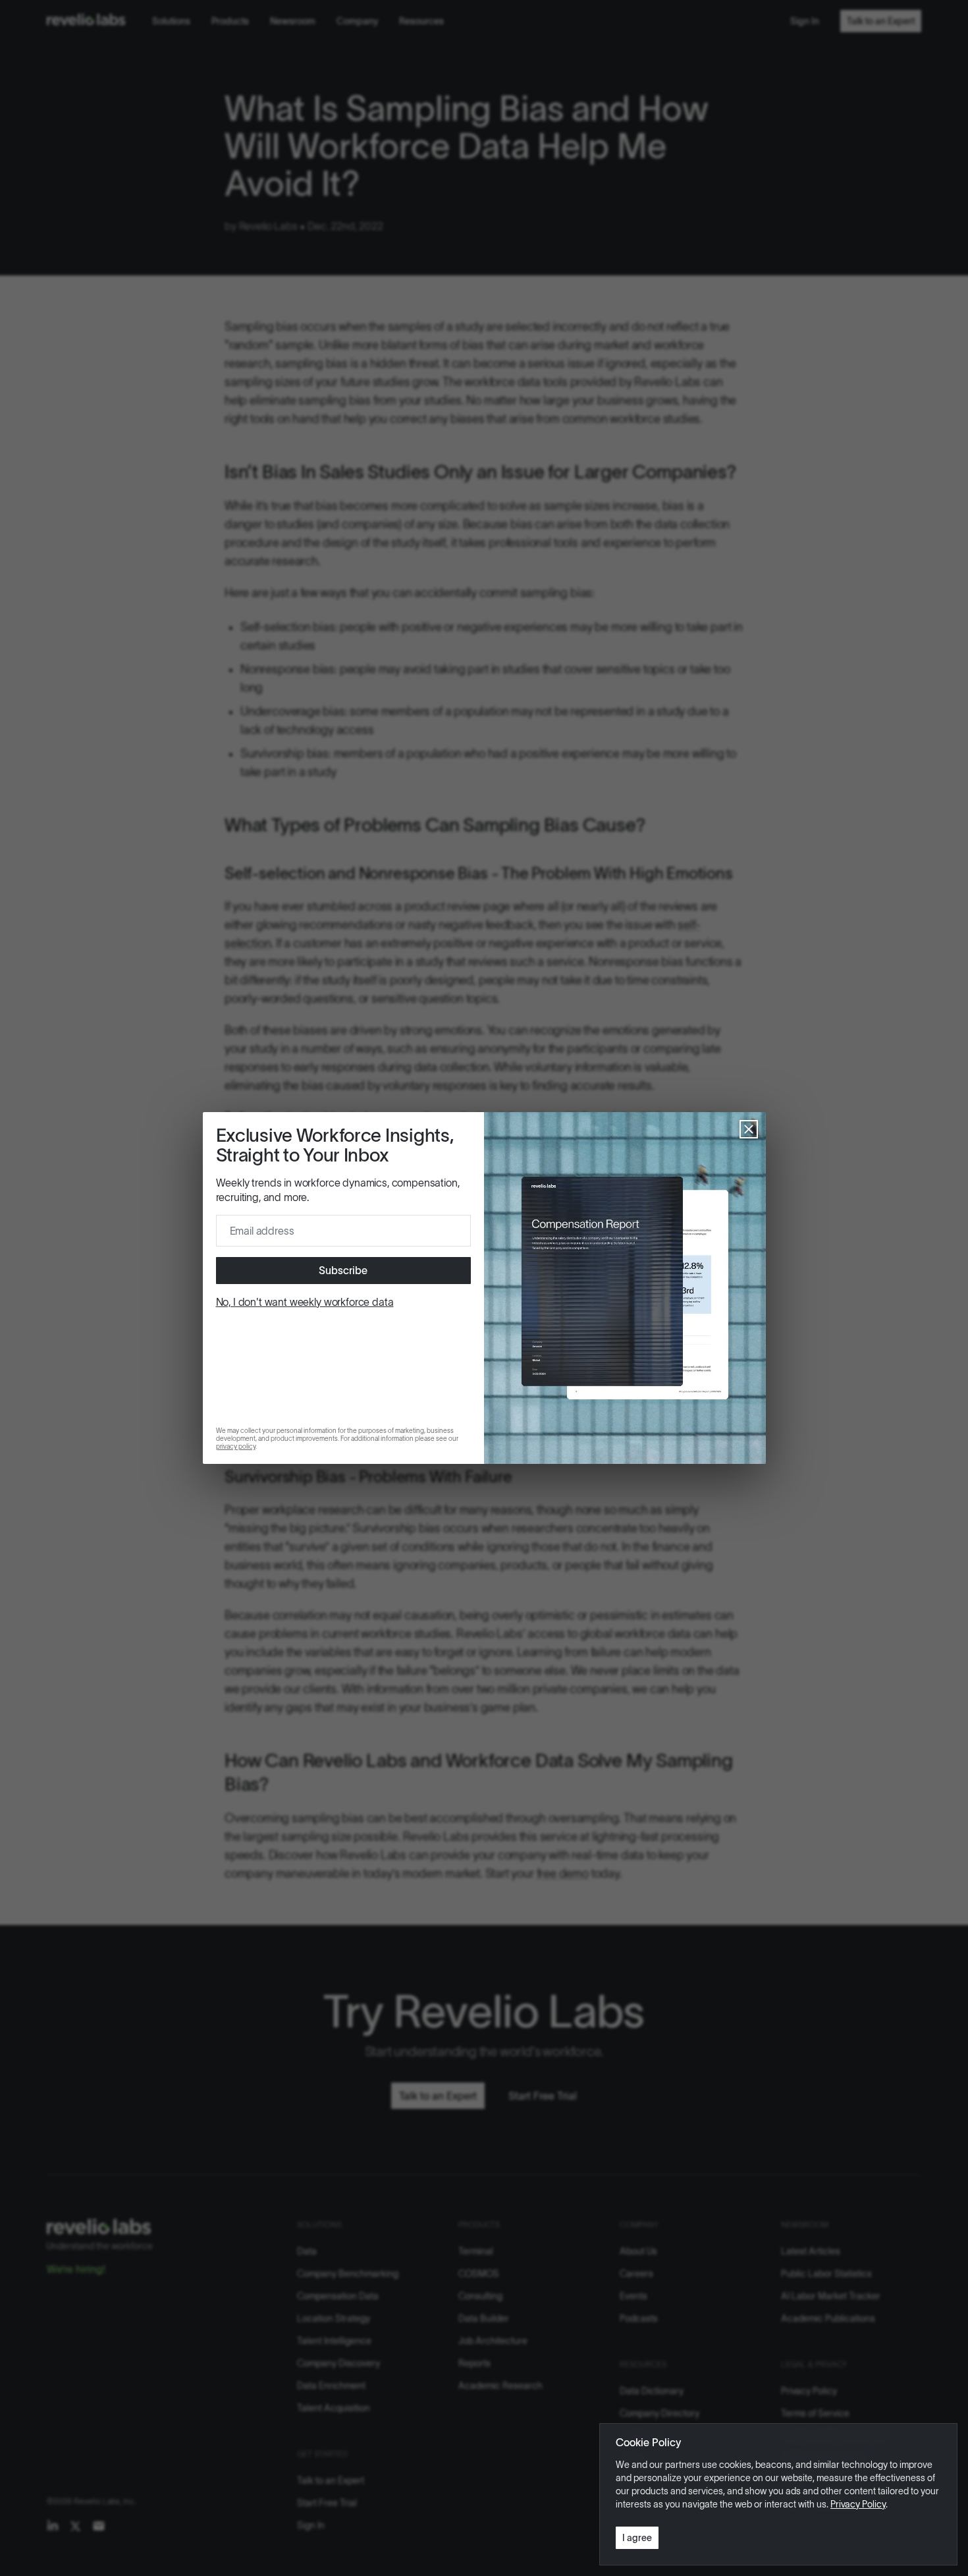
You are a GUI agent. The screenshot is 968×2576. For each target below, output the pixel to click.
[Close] (749, 1129)
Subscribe (343, 1270)
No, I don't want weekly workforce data (305, 1302)
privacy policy (236, 1446)
